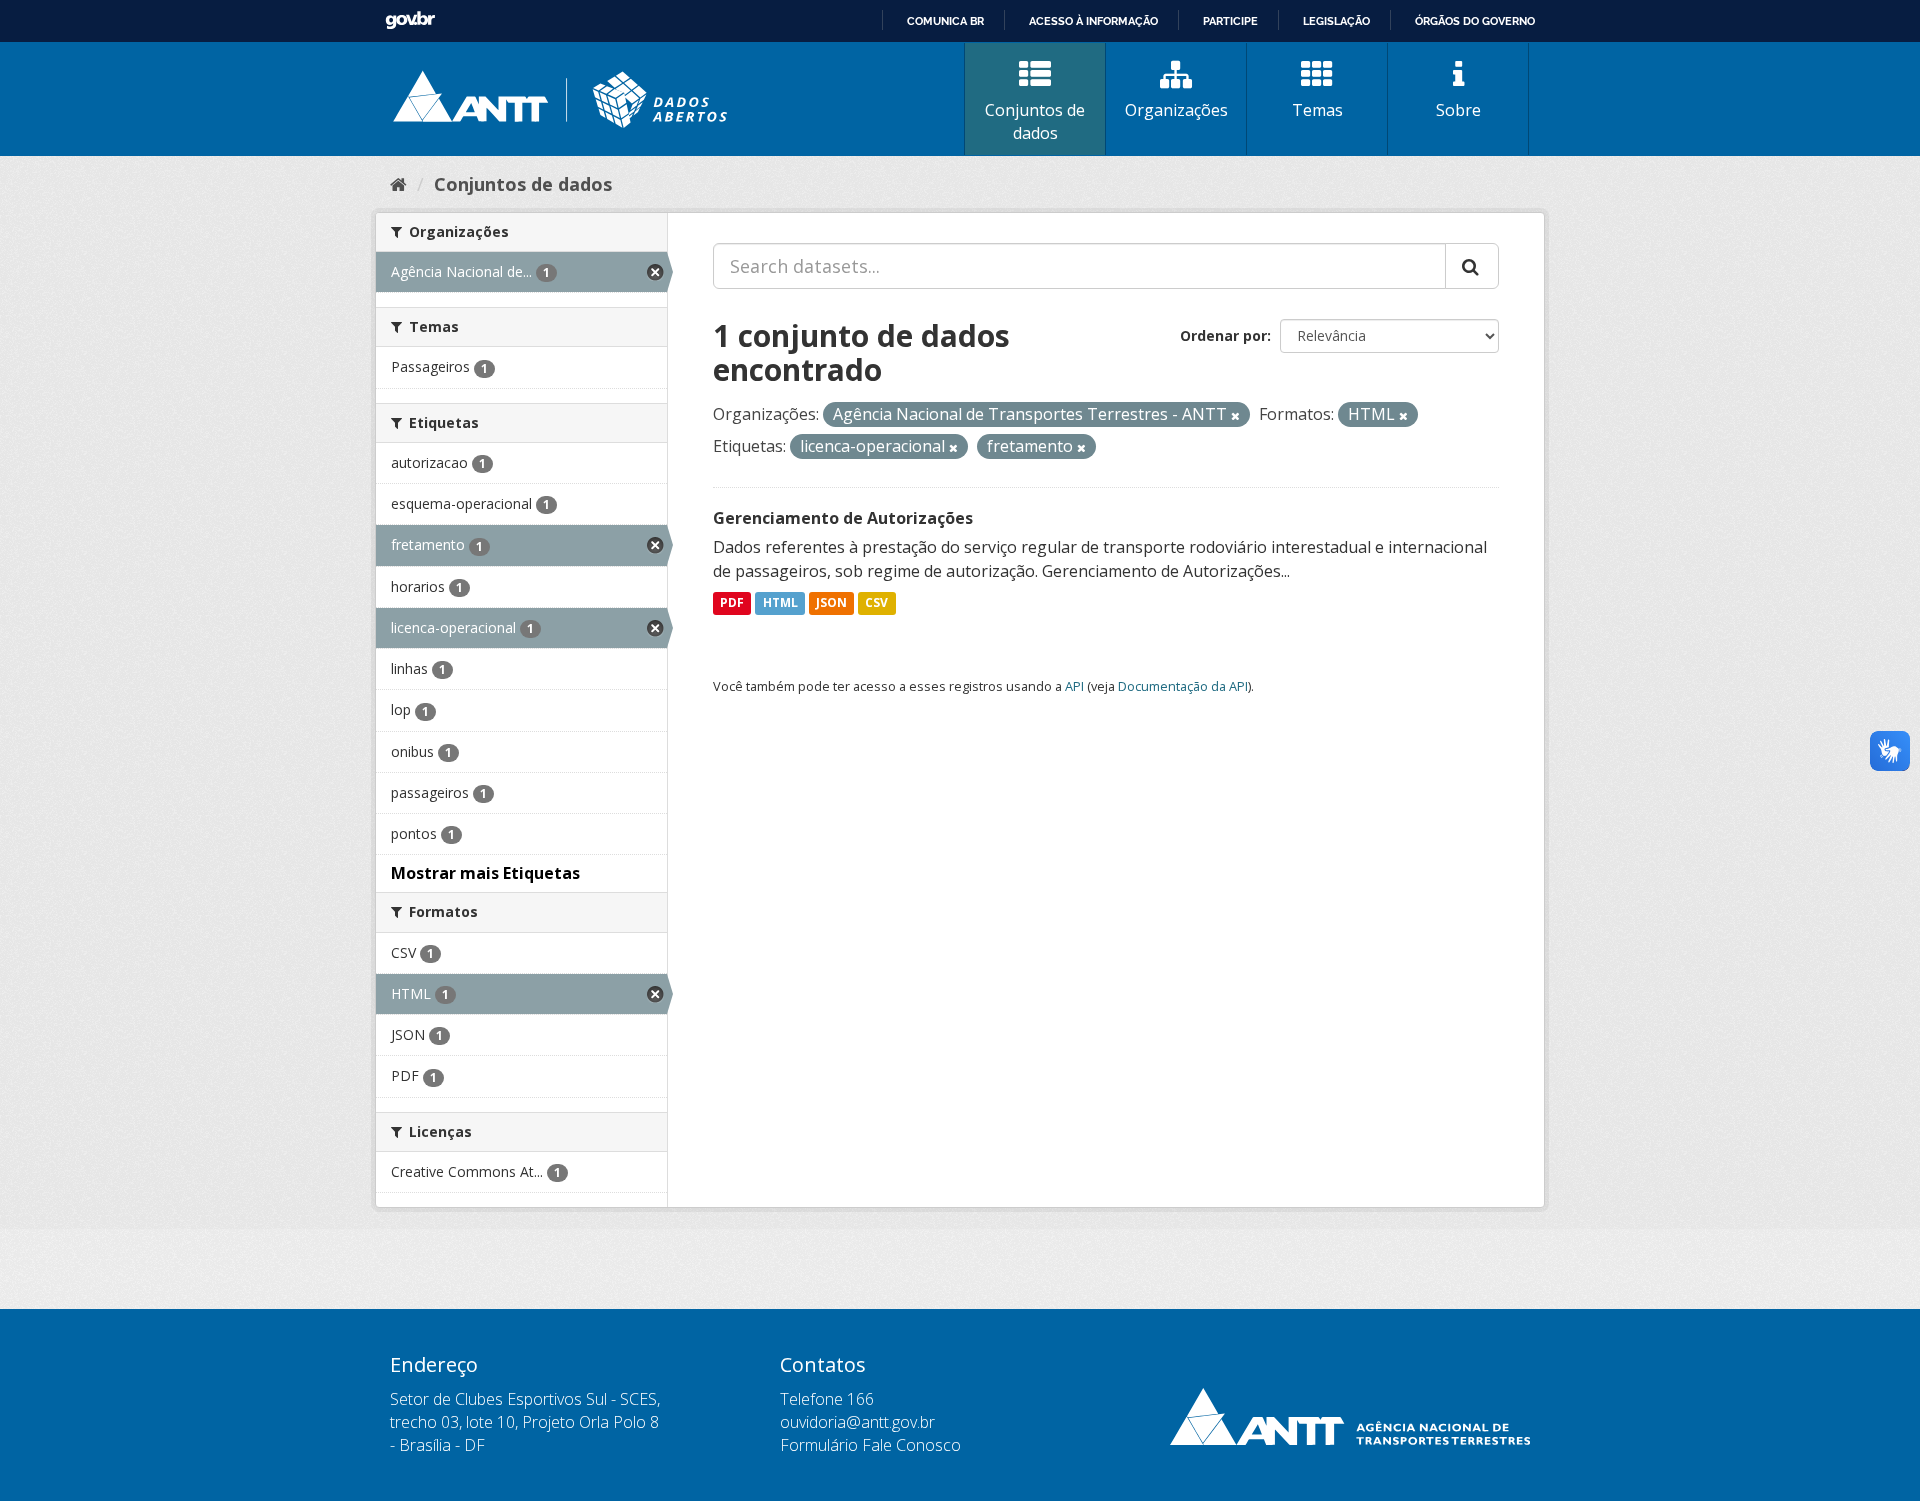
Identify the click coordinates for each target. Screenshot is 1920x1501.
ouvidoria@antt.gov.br (857, 1422)
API (1074, 686)
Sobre (1458, 110)
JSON (831, 603)
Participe (1230, 21)
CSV (876, 603)
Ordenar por (1223, 335)
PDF (732, 603)
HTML (780, 603)
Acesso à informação (1093, 21)
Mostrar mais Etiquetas (485, 873)
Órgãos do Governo (1475, 21)
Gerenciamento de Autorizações (843, 518)
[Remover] (1235, 415)
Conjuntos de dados (1035, 121)
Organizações (1176, 110)
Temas (1317, 110)
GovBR (410, 20)
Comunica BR (945, 21)
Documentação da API (1183, 686)
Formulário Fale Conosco (870, 1445)
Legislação (1336, 21)
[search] (1472, 266)
